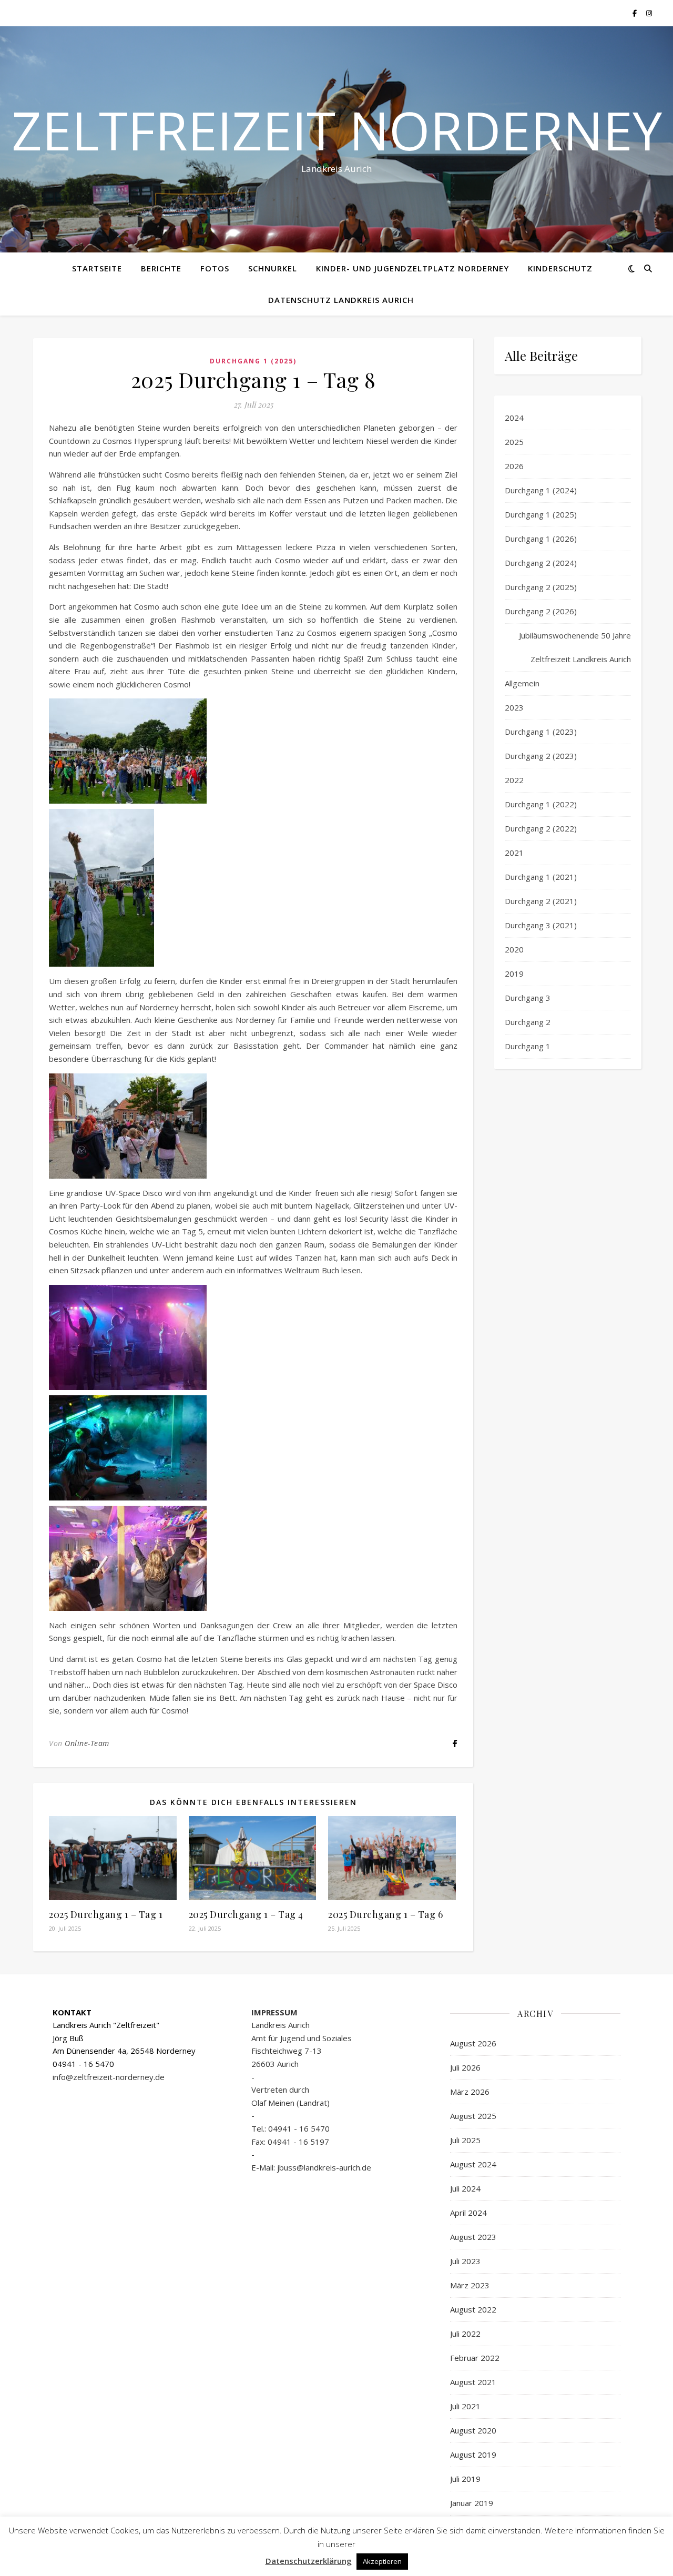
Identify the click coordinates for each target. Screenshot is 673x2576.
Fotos (215, 268)
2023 (514, 707)
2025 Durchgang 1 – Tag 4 (246, 1914)
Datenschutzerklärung (309, 2561)
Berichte (161, 268)
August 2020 (473, 2430)
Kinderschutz (560, 268)
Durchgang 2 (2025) (541, 587)
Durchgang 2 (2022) (541, 828)
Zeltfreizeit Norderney (337, 130)
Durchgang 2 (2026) (541, 611)
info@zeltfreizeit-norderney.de (109, 2077)
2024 (514, 418)
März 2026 (470, 2092)
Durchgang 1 (528, 1046)
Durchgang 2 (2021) (541, 901)
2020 (514, 949)
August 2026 (473, 2043)
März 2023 (470, 2285)
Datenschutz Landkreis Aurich (341, 300)
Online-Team (87, 1743)
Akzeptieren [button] (382, 2561)
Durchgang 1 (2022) (541, 804)
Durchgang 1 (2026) (541, 539)
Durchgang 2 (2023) (541, 756)
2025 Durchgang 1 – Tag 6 (385, 1914)
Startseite (97, 268)
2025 (514, 442)
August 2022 (473, 2309)
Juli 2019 (465, 2479)
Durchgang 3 (528, 998)
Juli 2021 (465, 2406)
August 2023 (473, 2237)
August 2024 (473, 2164)
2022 (514, 780)
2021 (514, 853)
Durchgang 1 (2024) (541, 490)
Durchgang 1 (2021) (541, 877)
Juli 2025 (465, 2140)
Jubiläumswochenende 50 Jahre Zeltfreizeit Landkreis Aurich (575, 647)
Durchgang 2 (528, 1022)
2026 (514, 466)
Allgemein (522, 683)
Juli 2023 (465, 2261)
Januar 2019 (472, 2503)
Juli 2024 (465, 2188)
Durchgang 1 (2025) (253, 361)
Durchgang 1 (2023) (541, 732)
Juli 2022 (465, 2334)
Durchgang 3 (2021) (541, 925)
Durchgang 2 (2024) (541, 563)
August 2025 (473, 2116)
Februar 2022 (475, 2358)
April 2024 (468, 2213)
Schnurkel (273, 268)
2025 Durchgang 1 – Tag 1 (106, 1914)
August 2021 (473, 2382)
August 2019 (473, 2455)
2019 (514, 973)
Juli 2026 (465, 2067)
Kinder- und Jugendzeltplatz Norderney (412, 268)
